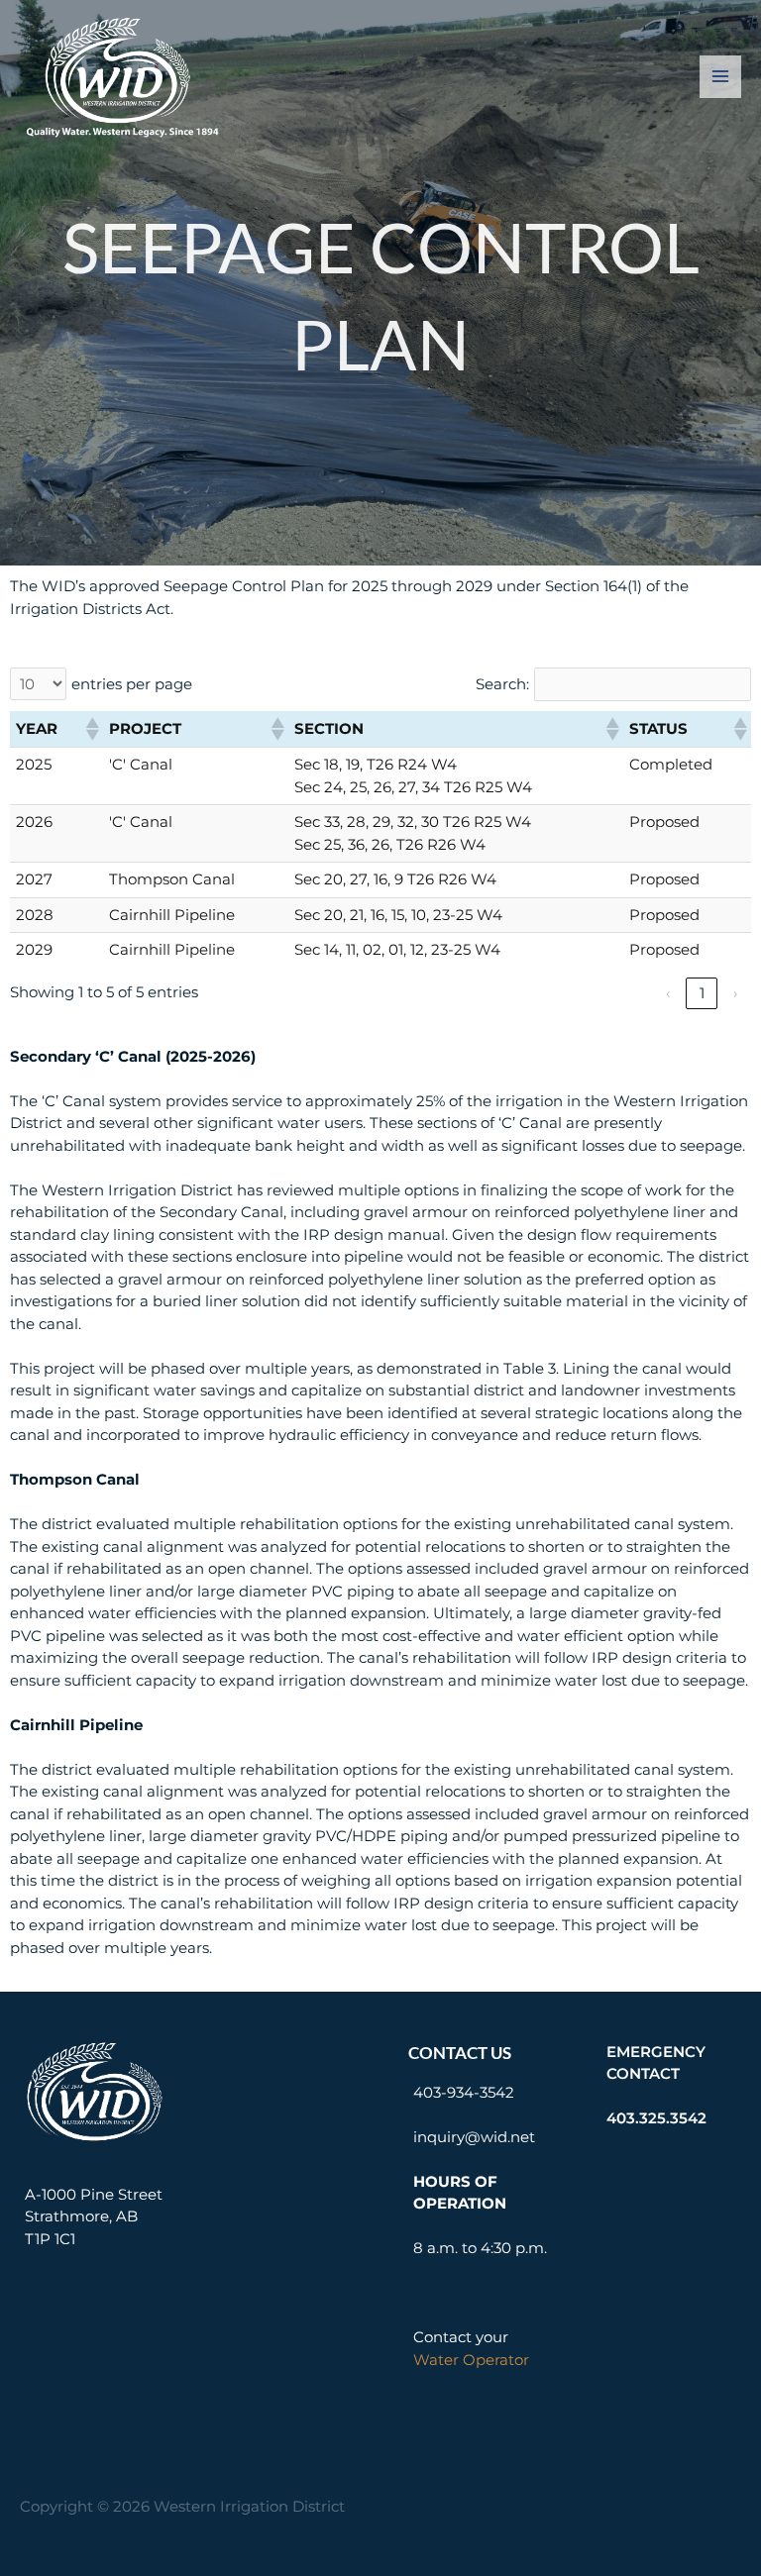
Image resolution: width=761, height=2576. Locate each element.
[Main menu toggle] (721, 77)
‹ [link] (668, 993)
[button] (91, 729)
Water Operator (471, 2360)
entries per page (132, 684)
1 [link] (702, 993)
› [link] (735, 993)
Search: (502, 684)
